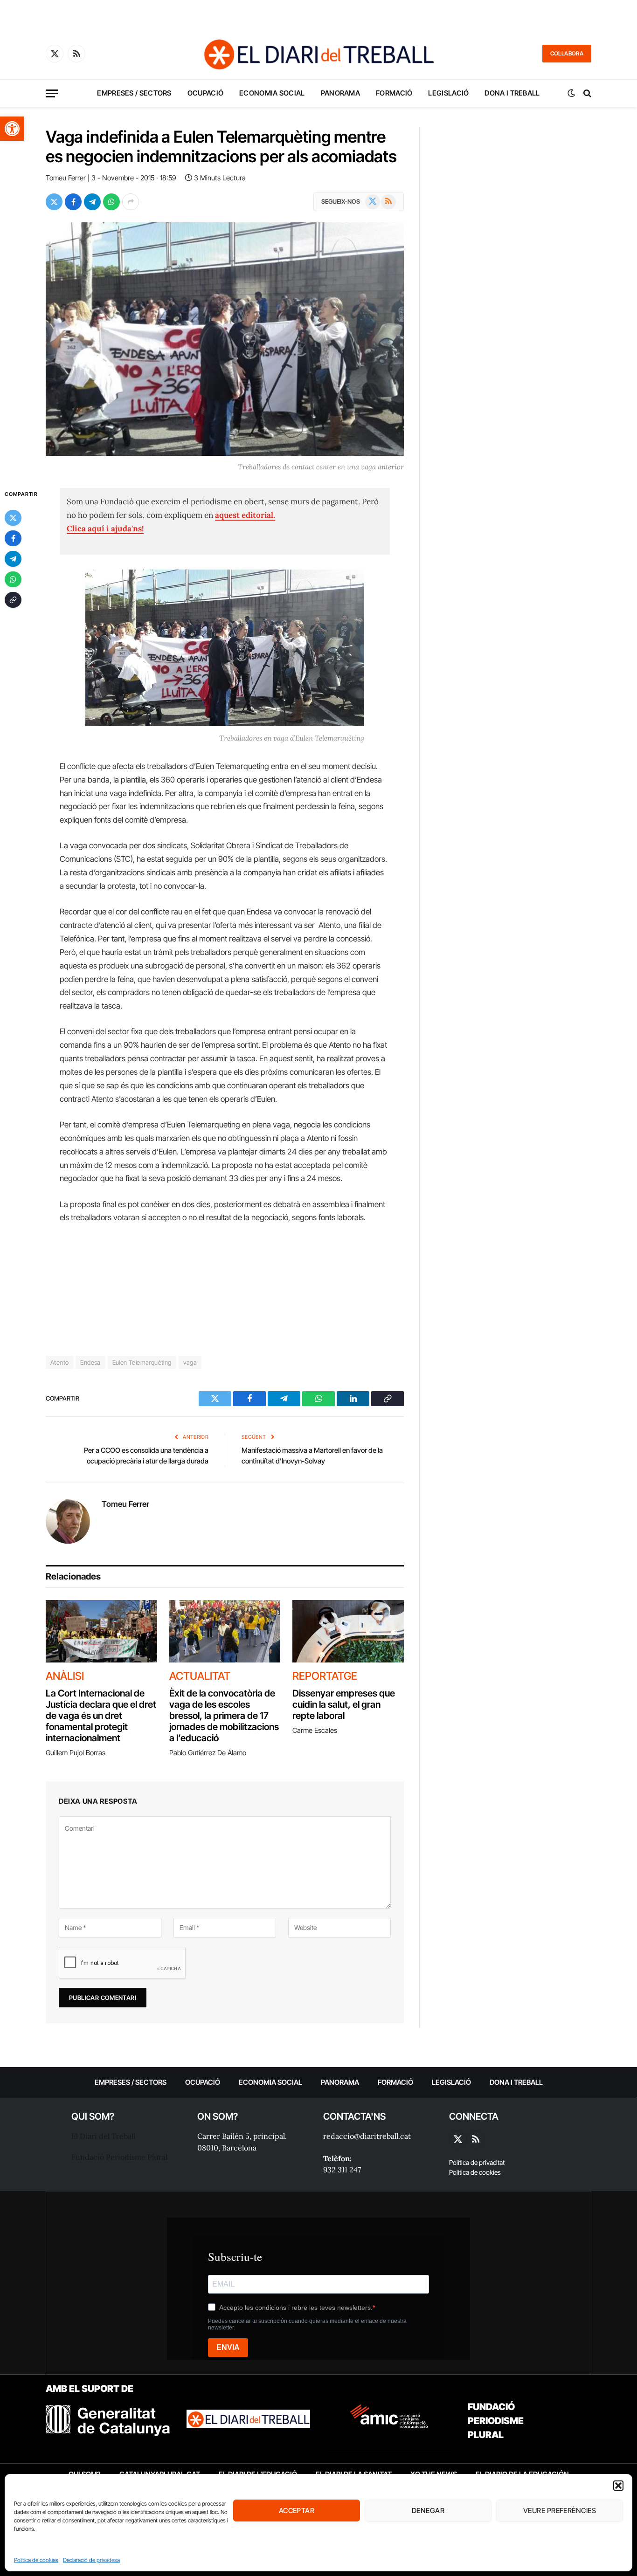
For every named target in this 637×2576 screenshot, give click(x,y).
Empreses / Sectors (134, 93)
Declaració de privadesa (91, 2560)
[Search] (586, 93)
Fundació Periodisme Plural (119, 2157)
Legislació (448, 93)
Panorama (340, 93)
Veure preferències (560, 2511)
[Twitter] (13, 518)
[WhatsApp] (13, 579)
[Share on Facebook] (73, 202)
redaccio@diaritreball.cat (367, 2136)
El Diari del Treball (103, 2136)
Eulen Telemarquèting (142, 1362)
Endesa (90, 1362)
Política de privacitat (477, 2162)
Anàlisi (65, 1676)
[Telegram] (13, 559)
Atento (59, 1362)
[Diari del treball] (318, 54)
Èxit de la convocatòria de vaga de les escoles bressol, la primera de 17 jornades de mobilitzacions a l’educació (224, 1716)
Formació (394, 93)
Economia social (272, 93)
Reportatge (325, 1676)
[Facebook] (13, 538)
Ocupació (205, 93)
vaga (190, 1362)
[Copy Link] (13, 600)
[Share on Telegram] (92, 202)
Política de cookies (36, 2560)
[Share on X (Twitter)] (54, 202)
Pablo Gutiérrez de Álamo (208, 1753)
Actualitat (200, 1676)
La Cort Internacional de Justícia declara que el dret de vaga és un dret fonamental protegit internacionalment (101, 1716)
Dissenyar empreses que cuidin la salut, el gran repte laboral (344, 1704)
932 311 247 (342, 2170)
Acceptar (297, 2511)
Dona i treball (512, 93)
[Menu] (52, 93)
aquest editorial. (245, 515)
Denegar (428, 2511)
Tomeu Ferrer (66, 178)
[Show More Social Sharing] (131, 202)
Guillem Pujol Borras (76, 1753)
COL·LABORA (567, 53)
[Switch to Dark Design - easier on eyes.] (571, 93)
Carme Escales (315, 1730)
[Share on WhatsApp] (111, 202)
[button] (12, 129)
